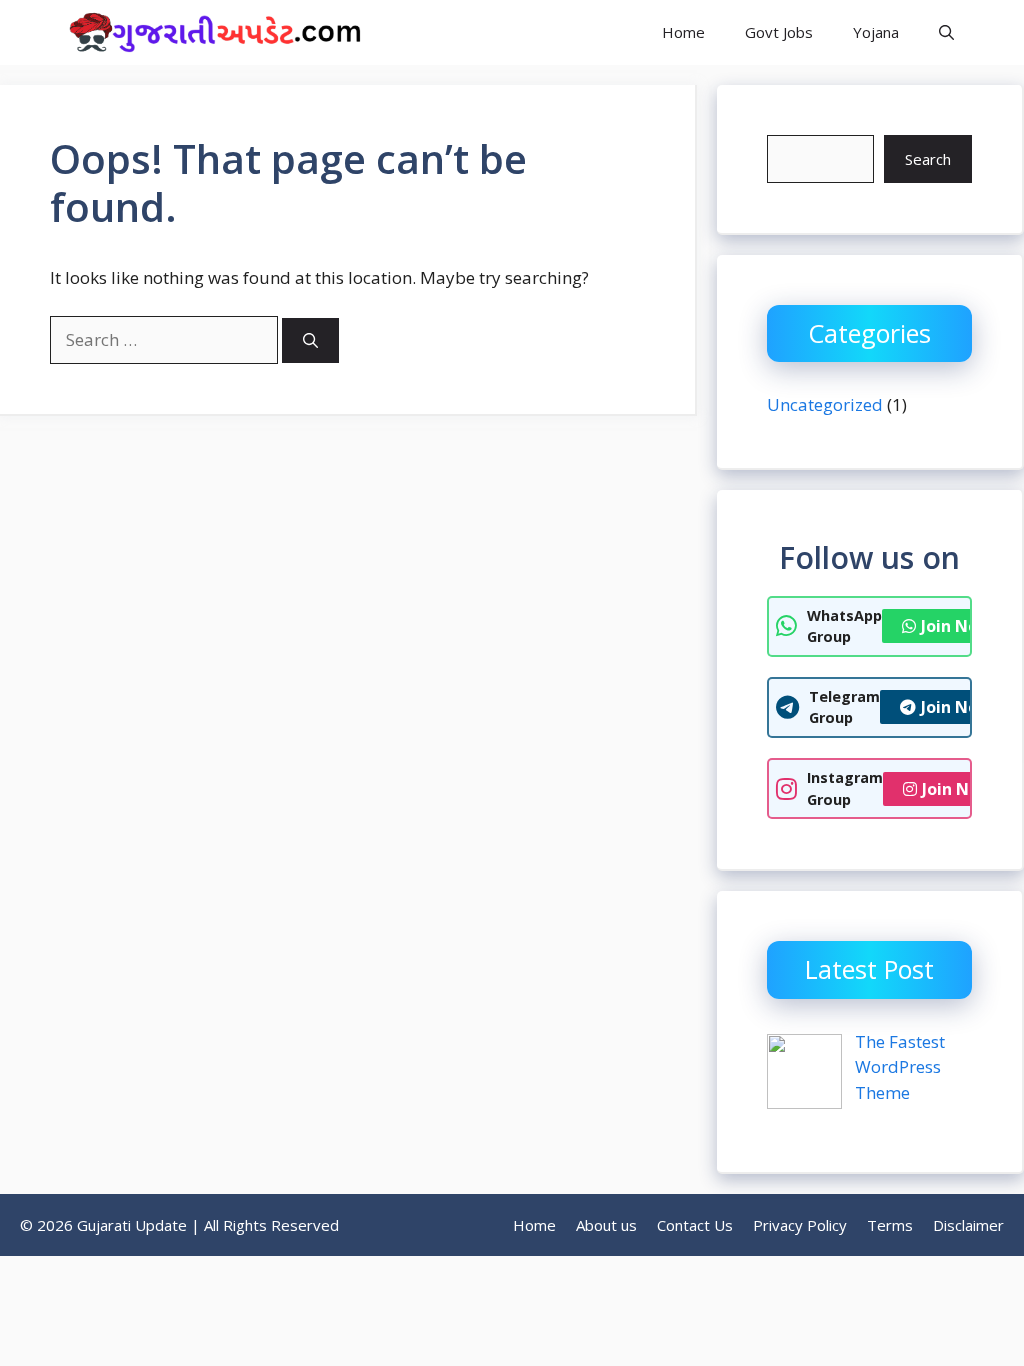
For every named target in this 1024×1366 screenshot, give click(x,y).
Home (683, 32)
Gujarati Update (481, 32)
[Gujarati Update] (210, 32)
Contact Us (695, 1225)
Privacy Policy (800, 1225)
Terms (890, 1225)
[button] (946, 32)
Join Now (956, 626)
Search (928, 159)
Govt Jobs (779, 32)
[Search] (310, 340)
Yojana (876, 32)
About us (606, 1225)
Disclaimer (968, 1225)
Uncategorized (825, 404)
